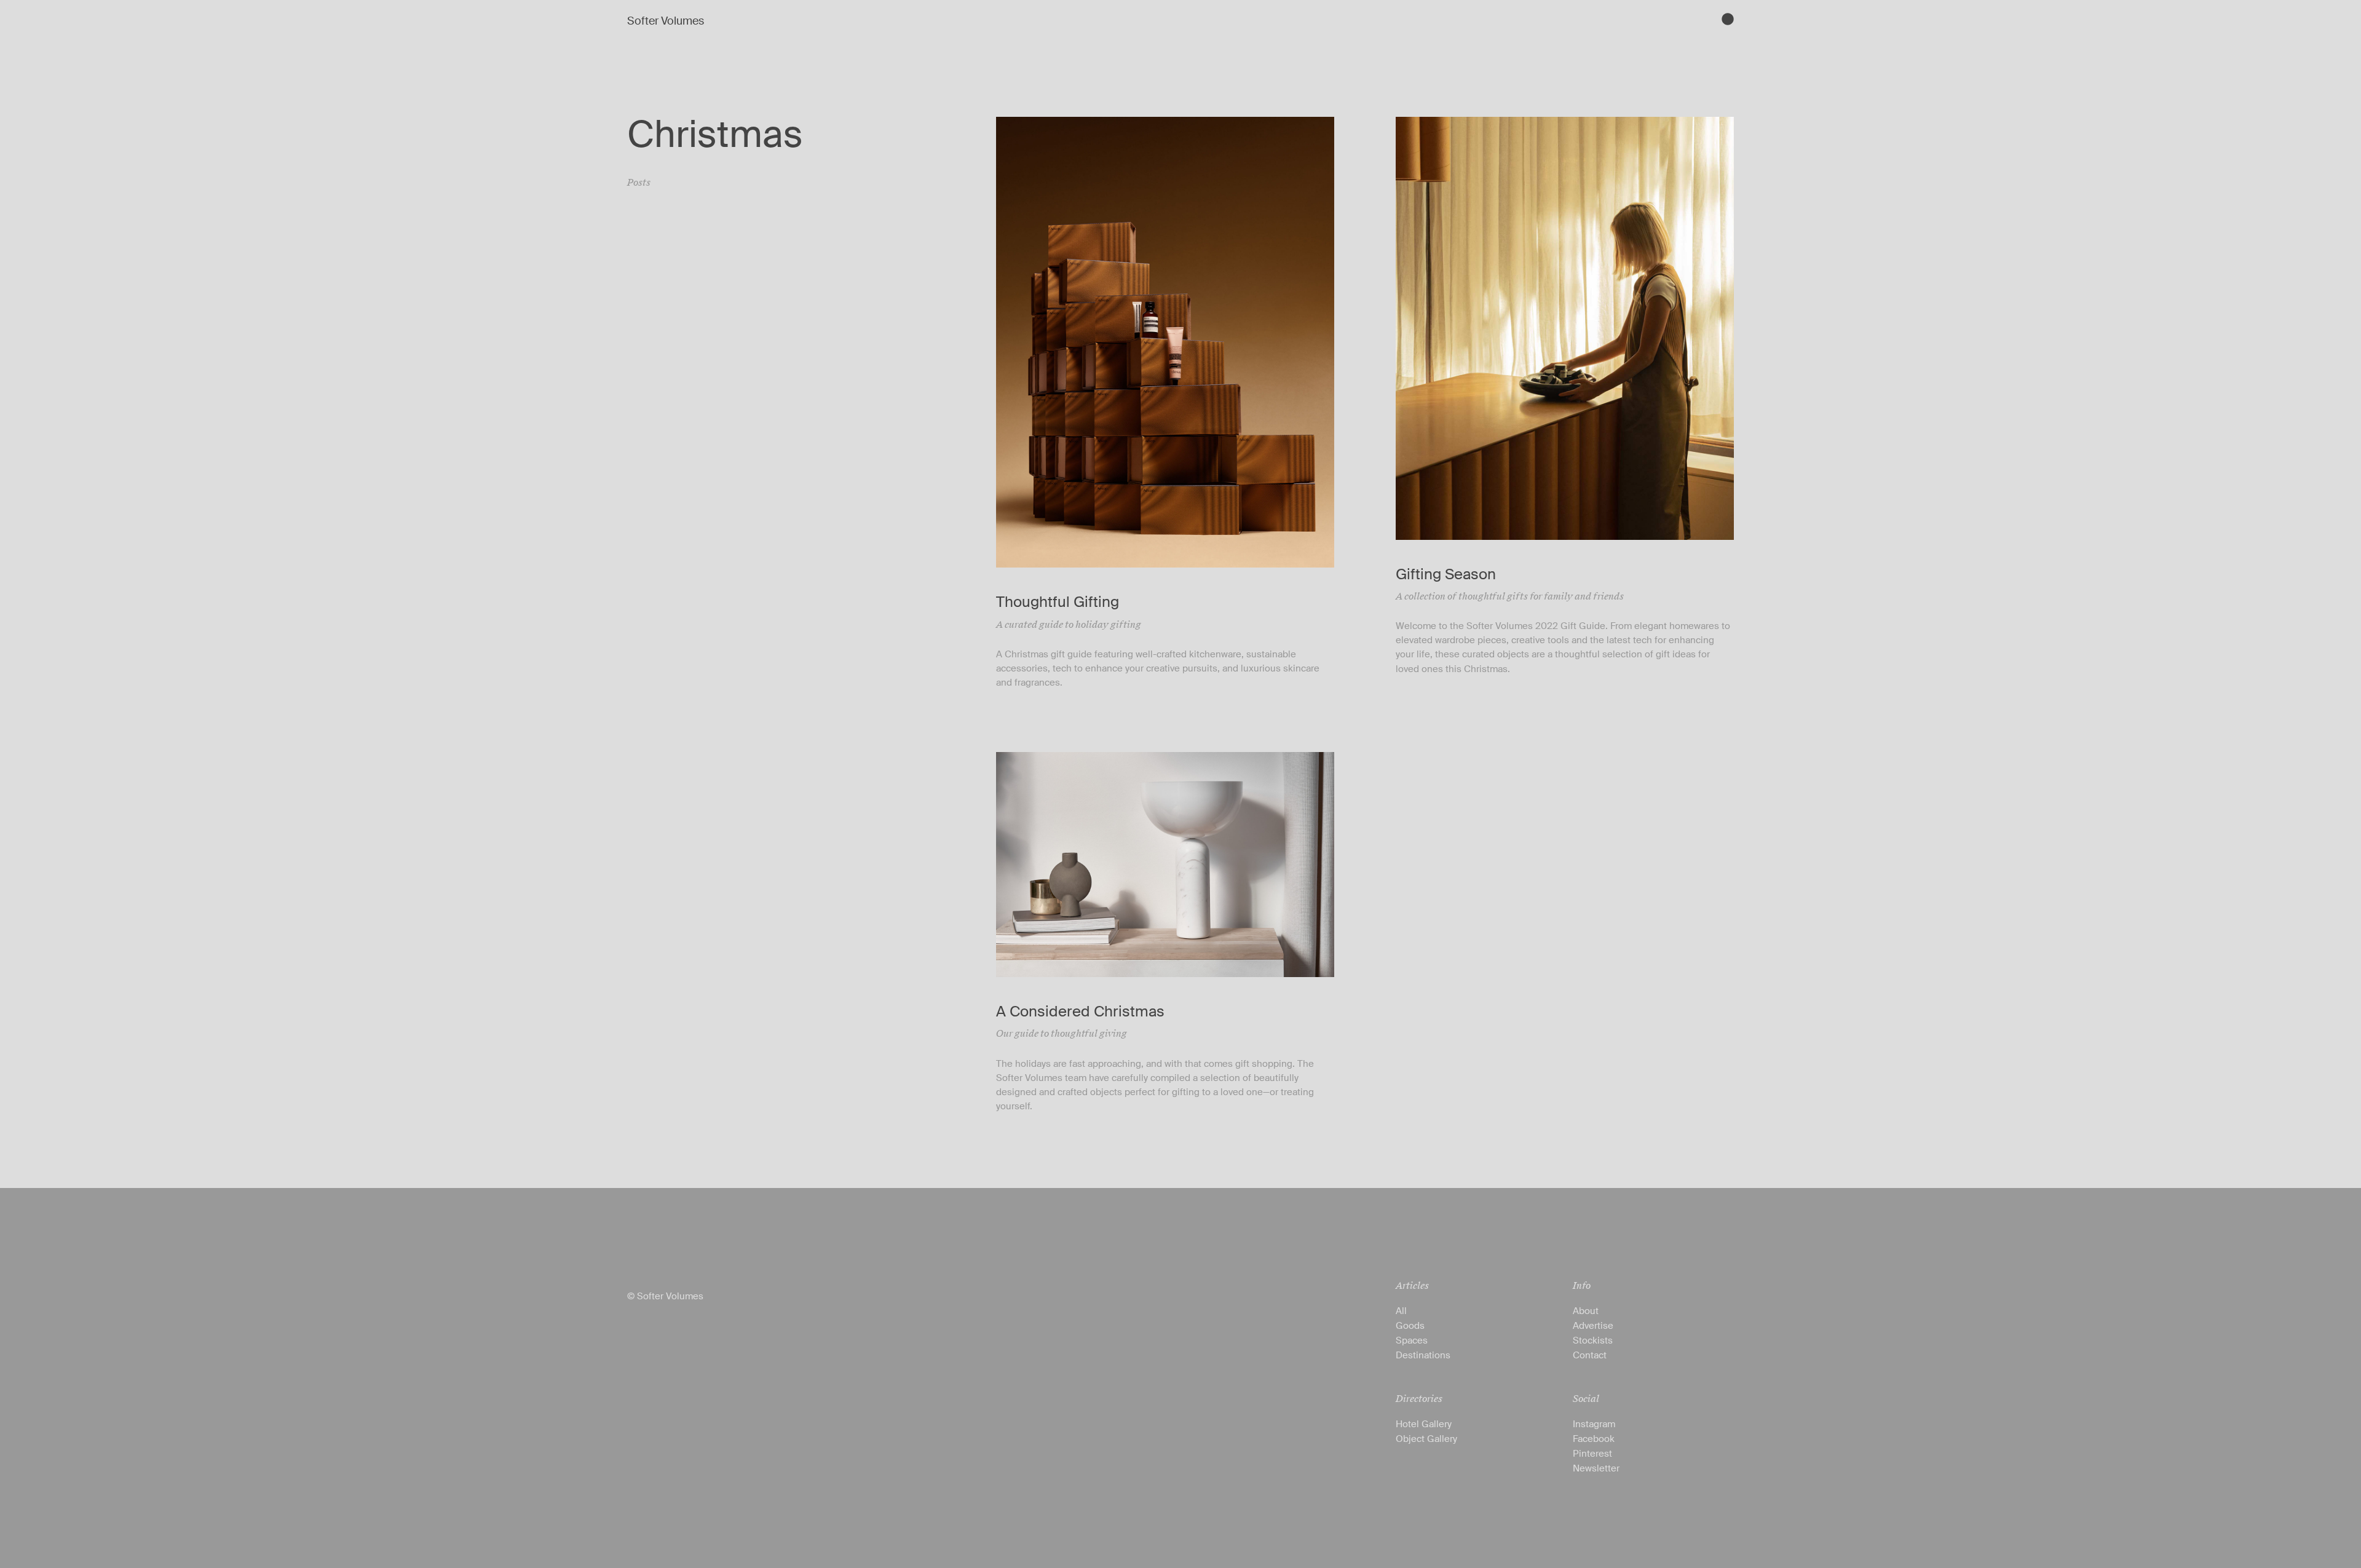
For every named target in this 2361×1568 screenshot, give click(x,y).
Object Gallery (1426, 1439)
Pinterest (1592, 1454)
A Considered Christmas (1080, 1011)
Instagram (1594, 1424)
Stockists (1593, 1340)
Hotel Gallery (1424, 1424)
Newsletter (1596, 1468)
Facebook (1594, 1439)
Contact (1590, 1355)
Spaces (1412, 1340)
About (1586, 1311)
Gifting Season (1446, 574)
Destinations (1423, 1355)
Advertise (1593, 1326)
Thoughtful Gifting (1058, 602)
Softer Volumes (666, 21)
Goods (1410, 1326)
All (1401, 1311)
